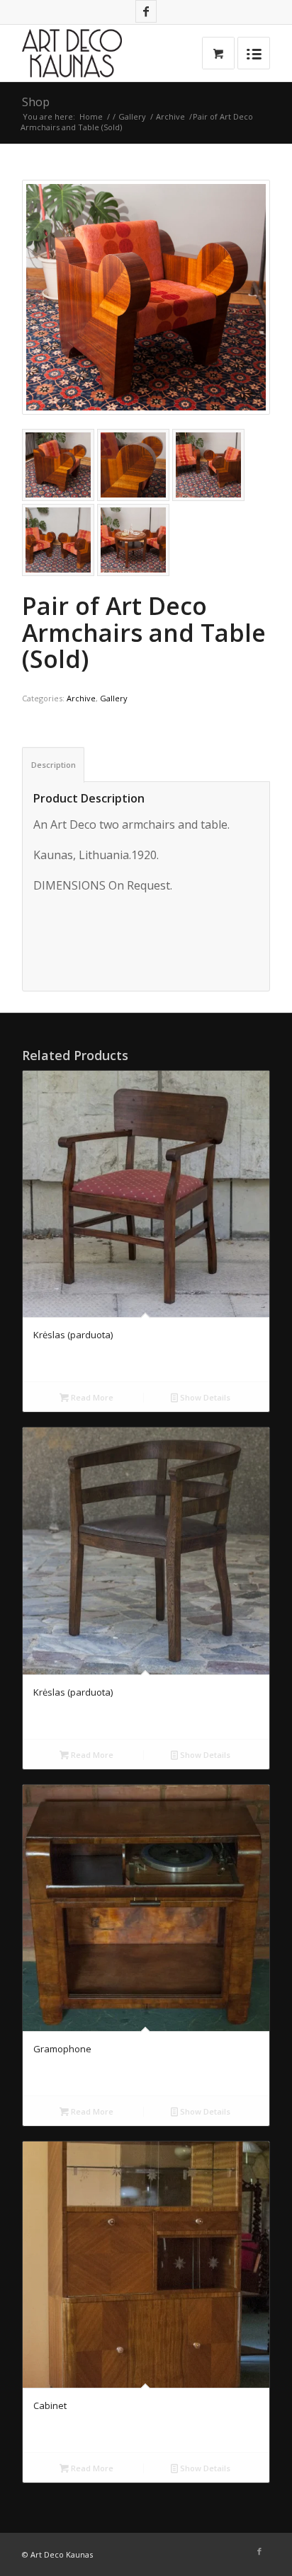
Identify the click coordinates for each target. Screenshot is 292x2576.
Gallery (132, 116)
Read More (91, 1397)
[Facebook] (146, 11)
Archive (170, 116)
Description (54, 765)
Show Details (204, 1397)
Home (91, 116)
